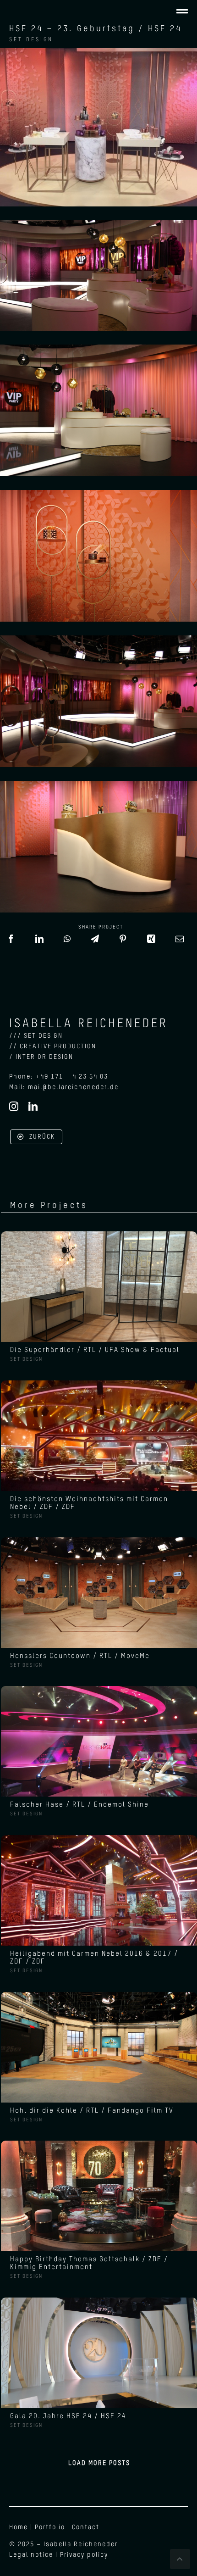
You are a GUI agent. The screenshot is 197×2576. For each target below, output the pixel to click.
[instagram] (14, 1107)
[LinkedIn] (40, 943)
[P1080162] (99, 2301)
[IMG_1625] (99, 1235)
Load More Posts (99, 2463)
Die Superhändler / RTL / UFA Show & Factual (95, 1350)
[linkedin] (33, 1107)
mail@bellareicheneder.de (73, 1087)
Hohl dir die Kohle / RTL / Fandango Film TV (92, 2111)
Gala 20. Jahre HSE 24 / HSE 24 (68, 2416)
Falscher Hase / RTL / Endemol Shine (79, 1805)
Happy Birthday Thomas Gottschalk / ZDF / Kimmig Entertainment (89, 2263)
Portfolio (50, 2527)
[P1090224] (99, 1384)
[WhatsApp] (68, 943)
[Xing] (152, 943)
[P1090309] (99, 1838)
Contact (86, 2527)
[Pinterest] (123, 943)
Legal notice (31, 2555)
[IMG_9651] (99, 2144)
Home (19, 2527)
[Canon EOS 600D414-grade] (99, 1995)
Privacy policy (84, 2555)
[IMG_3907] (99, 1689)
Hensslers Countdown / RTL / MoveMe (80, 1656)
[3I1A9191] (99, 1541)
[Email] (180, 943)
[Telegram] (95, 943)
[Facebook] (11, 943)
